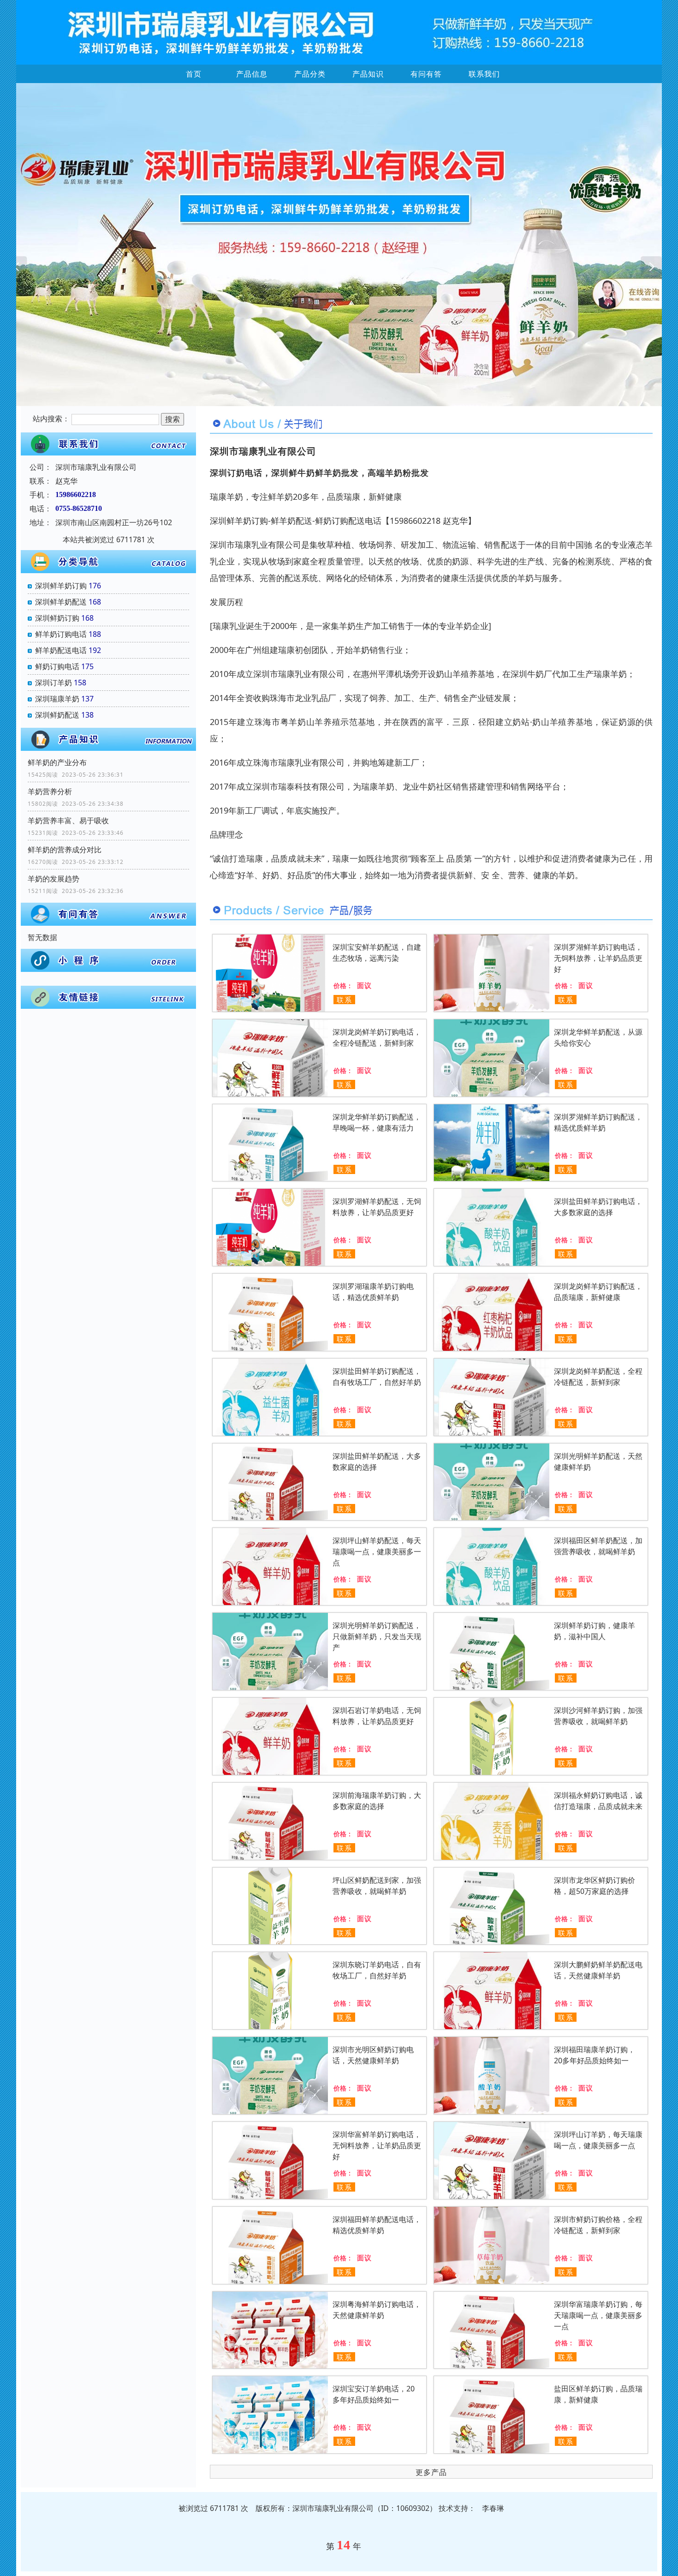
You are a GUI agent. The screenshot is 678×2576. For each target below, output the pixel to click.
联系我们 (484, 74)
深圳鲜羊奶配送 (61, 602)
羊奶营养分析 (50, 791)
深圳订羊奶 (54, 683)
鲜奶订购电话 (57, 666)
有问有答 (426, 74)
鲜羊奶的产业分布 (57, 762)
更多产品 (431, 2472)
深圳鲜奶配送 (57, 715)
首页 (194, 74)
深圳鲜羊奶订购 (61, 586)
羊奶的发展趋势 (54, 879)
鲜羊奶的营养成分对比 (65, 850)
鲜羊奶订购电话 (61, 634)
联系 (345, 1000)
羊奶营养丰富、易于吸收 (68, 821)
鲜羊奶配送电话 (61, 650)
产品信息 (252, 74)
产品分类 (310, 74)
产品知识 (368, 74)
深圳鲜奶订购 (57, 618)
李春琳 (493, 2508)
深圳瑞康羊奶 (57, 699)
